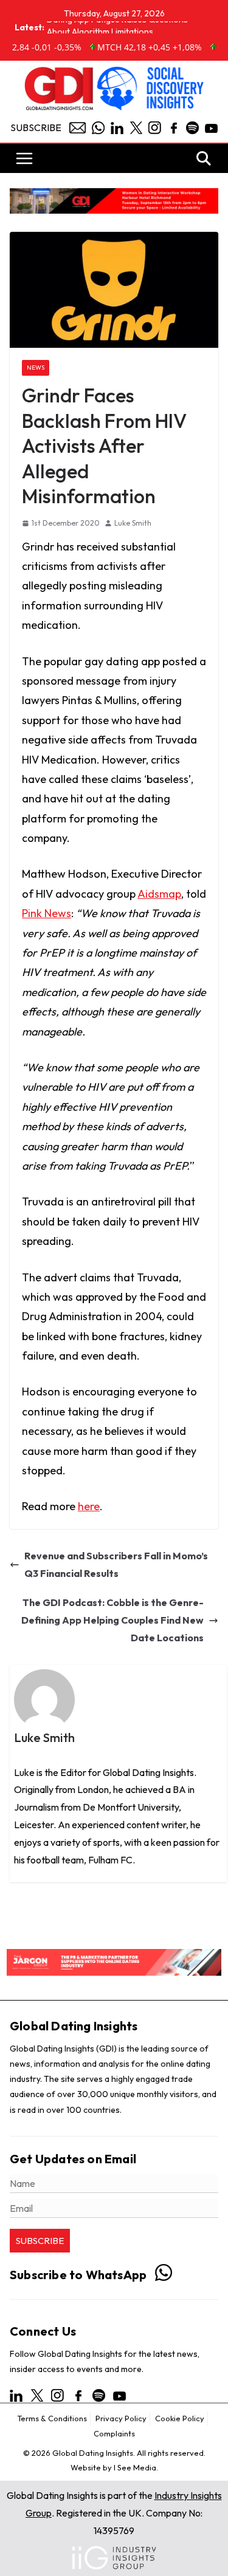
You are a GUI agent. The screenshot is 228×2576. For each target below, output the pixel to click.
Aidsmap (159, 894)
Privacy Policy (121, 2418)
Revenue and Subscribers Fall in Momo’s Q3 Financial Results (116, 1564)
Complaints (114, 2433)
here (89, 1506)
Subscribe (36, 127)
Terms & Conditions (52, 2418)
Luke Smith (133, 523)
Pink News (47, 913)
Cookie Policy (180, 2418)
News (36, 368)
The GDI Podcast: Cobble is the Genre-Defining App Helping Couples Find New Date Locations (112, 1620)
